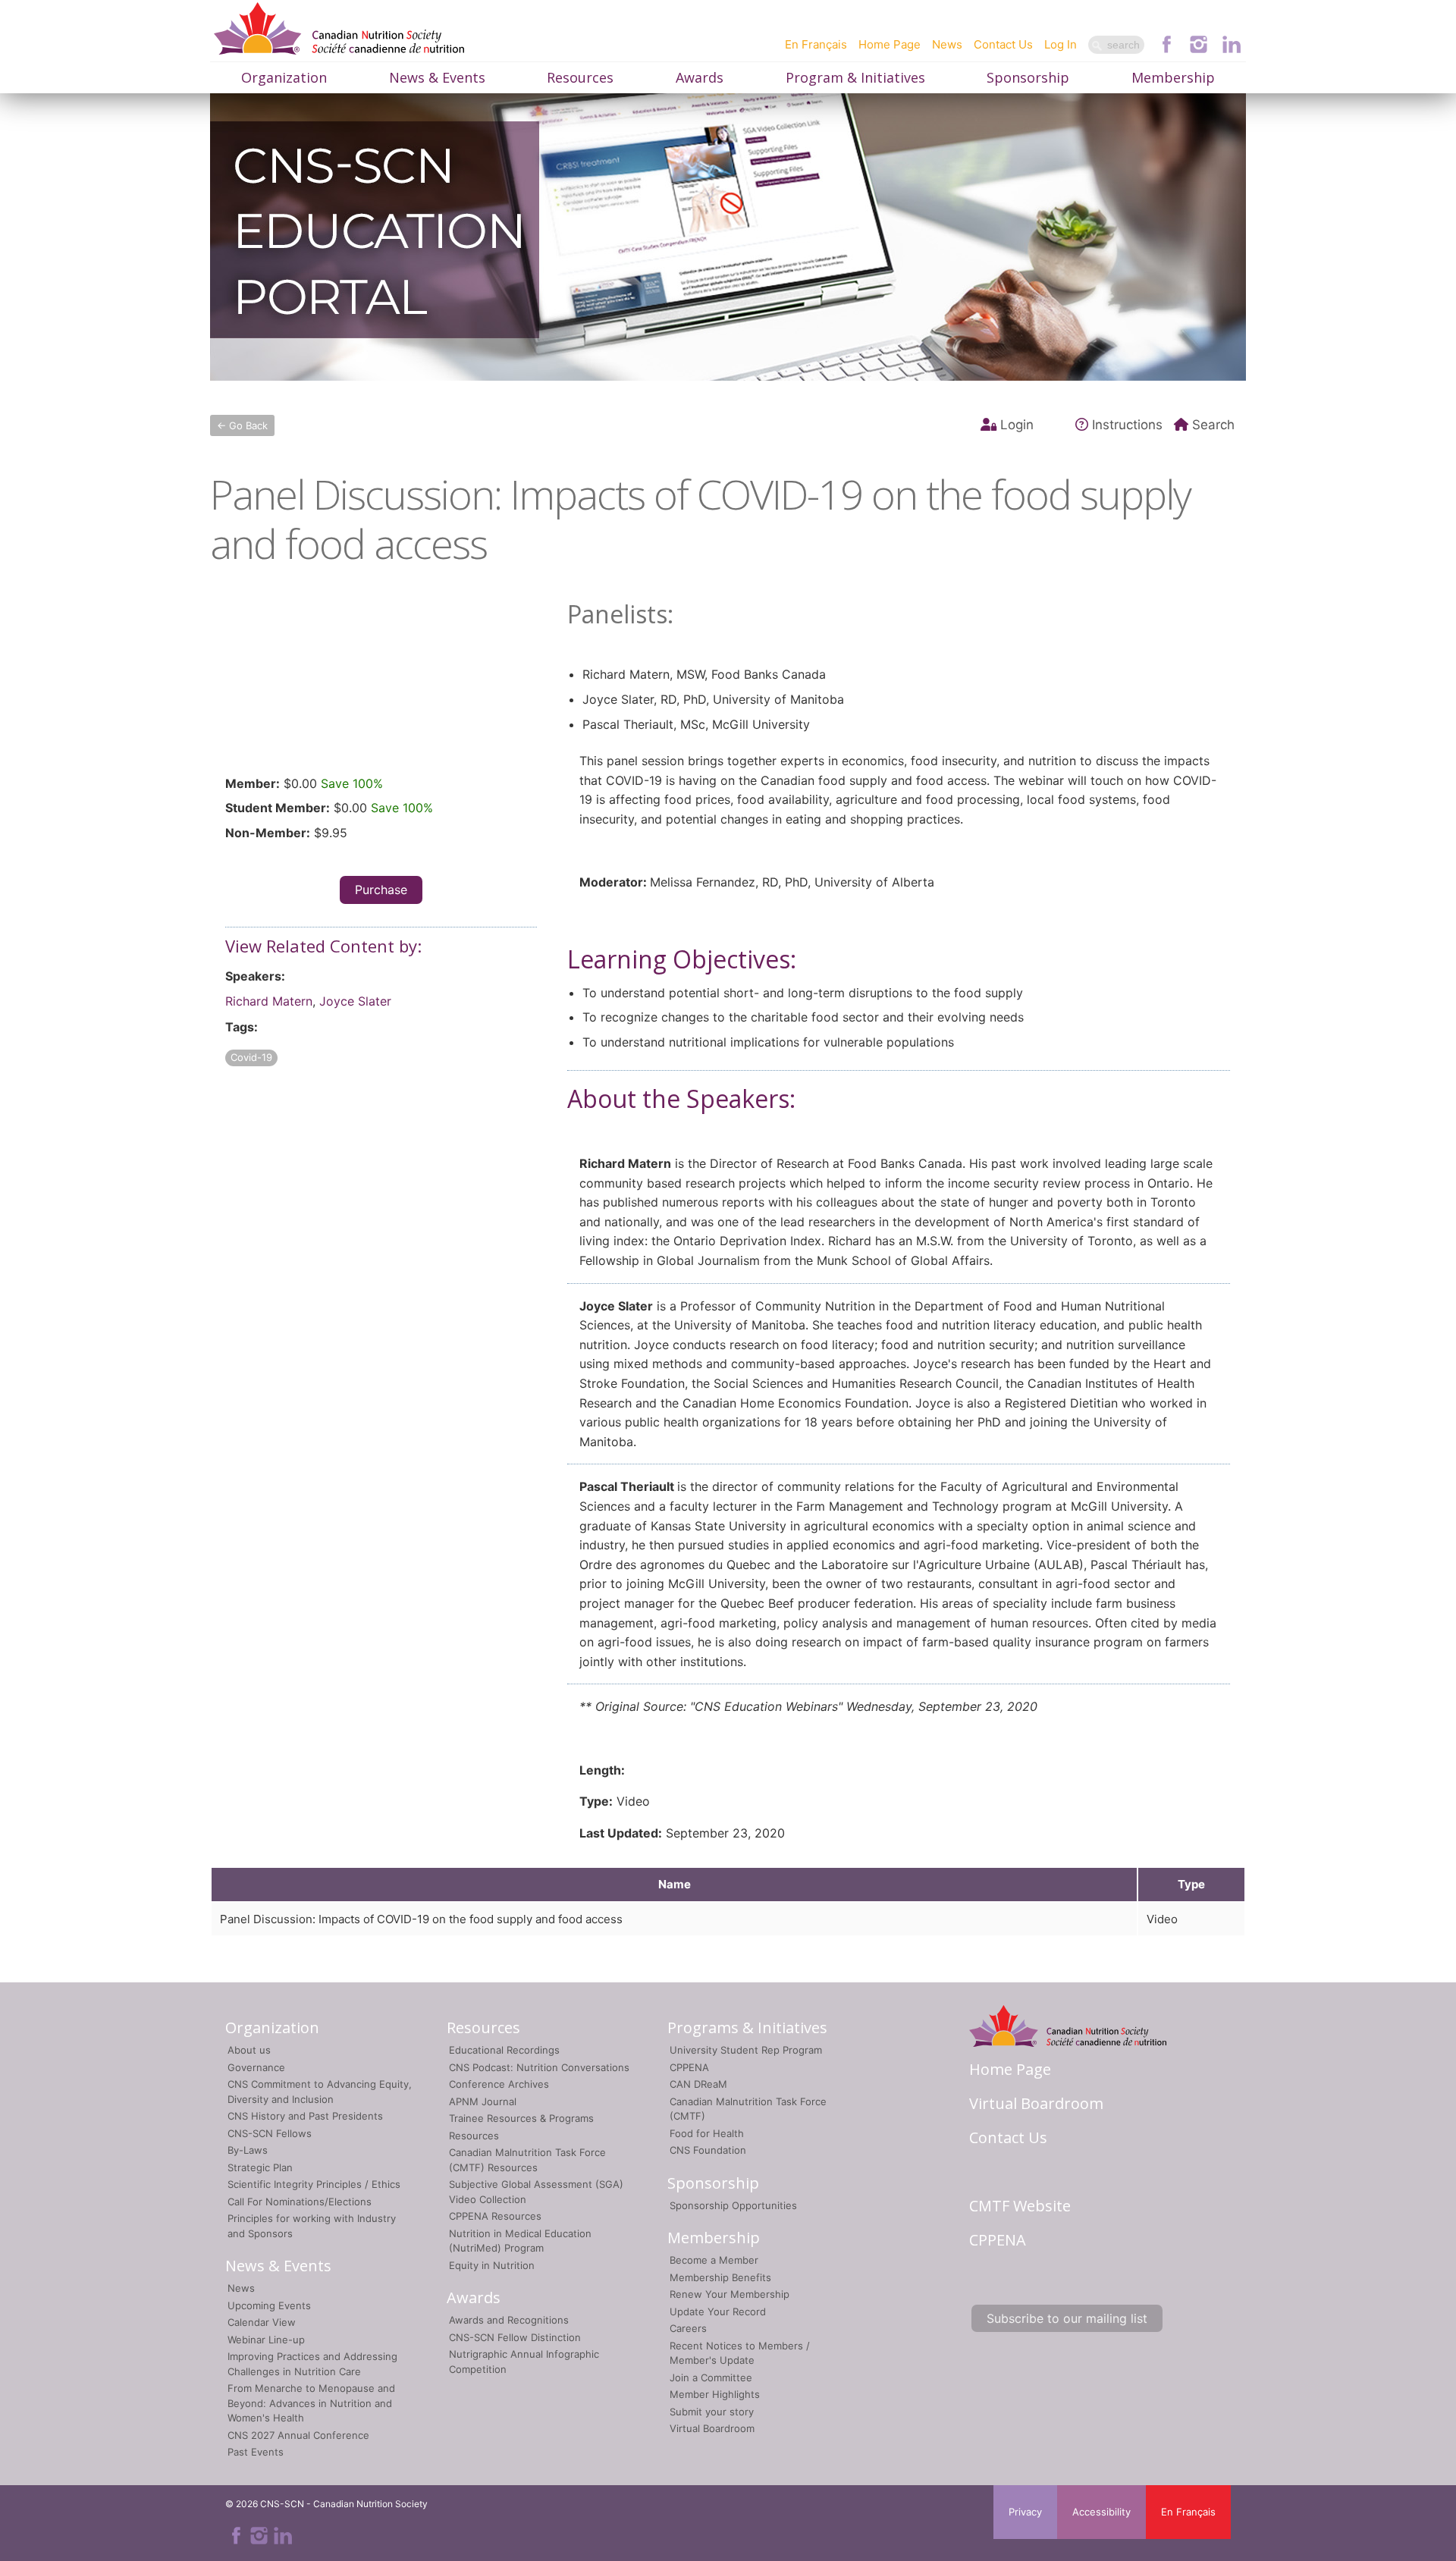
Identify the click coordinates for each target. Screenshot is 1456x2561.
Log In (1061, 44)
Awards (700, 77)
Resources (580, 77)
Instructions (1127, 425)
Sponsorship (1028, 77)
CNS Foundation (708, 2150)
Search (1213, 425)
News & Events (437, 77)
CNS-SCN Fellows (270, 2133)
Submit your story (712, 2412)
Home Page (890, 44)
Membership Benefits (720, 2277)
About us (249, 2050)
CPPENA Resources (495, 2216)
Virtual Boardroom (712, 2428)
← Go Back (242, 425)
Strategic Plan (260, 2167)
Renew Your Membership (730, 2294)
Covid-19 (251, 1057)
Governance (256, 2067)
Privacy (1025, 2512)
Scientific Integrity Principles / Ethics (314, 2184)
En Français (816, 44)
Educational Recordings (504, 2050)
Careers (688, 2328)
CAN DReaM (698, 2084)
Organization (284, 77)
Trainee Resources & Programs (521, 2118)
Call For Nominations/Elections (300, 2202)
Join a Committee (711, 2377)
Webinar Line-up (266, 2340)
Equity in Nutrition (492, 2265)
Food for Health (707, 2133)
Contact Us (1003, 44)
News (947, 44)
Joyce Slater (355, 1001)
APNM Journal (483, 2101)
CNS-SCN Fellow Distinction (515, 2337)
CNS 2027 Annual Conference (298, 2435)
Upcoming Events (269, 2305)
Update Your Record (718, 2311)
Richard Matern (269, 1001)
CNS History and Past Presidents (305, 2116)
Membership (1173, 77)
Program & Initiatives (855, 77)
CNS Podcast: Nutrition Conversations (539, 2067)
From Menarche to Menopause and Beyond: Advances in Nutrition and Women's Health (311, 2403)
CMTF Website (1020, 2206)
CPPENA (689, 2067)
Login (1017, 425)
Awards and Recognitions (509, 2320)
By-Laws (248, 2150)
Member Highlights (715, 2394)
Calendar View (262, 2322)
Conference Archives (499, 2084)
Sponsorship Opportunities (733, 2205)
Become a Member (714, 2260)
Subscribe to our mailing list (1067, 2318)
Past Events (256, 2452)
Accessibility (1101, 2512)
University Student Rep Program (746, 2050)
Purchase (381, 890)
